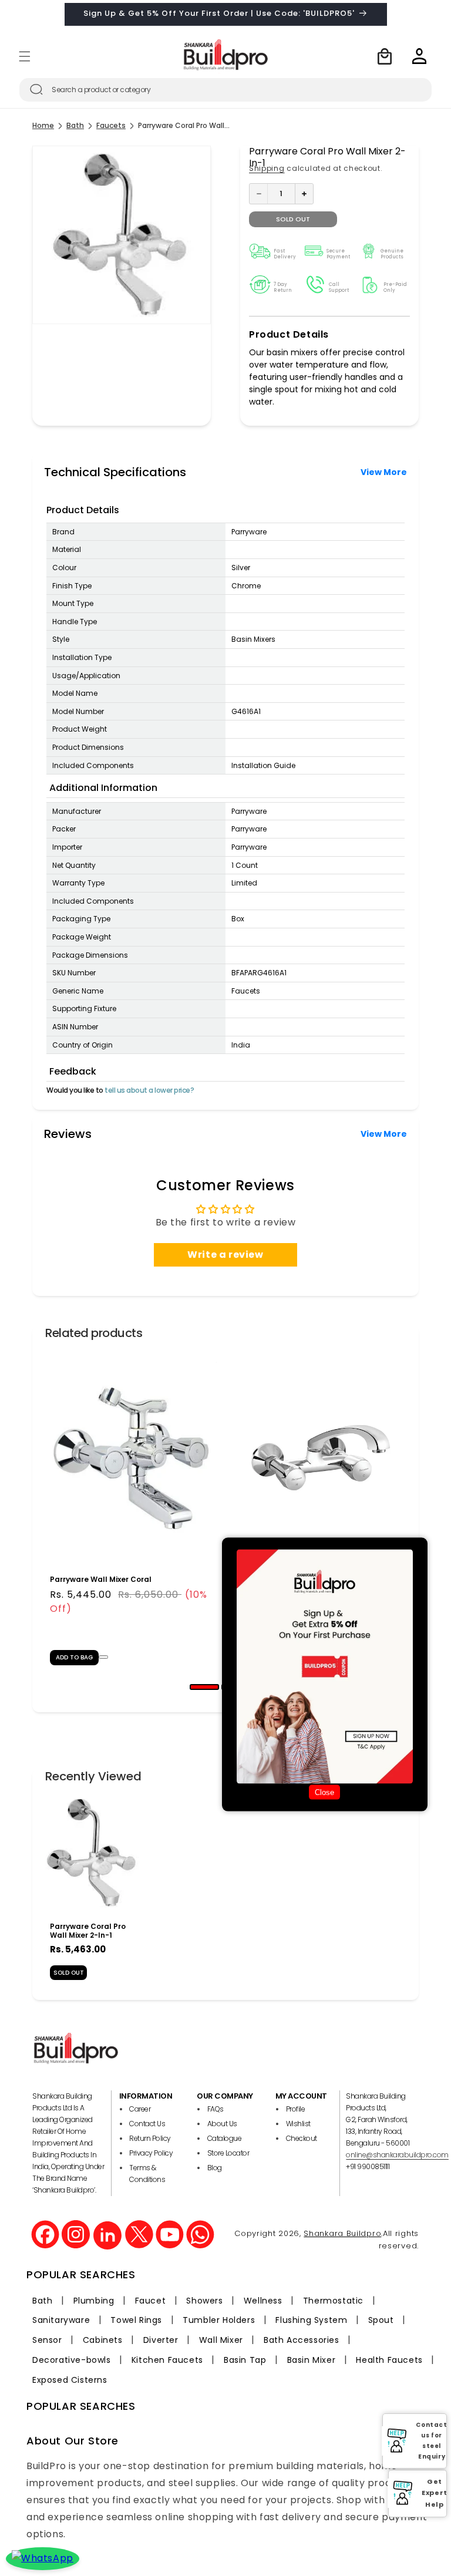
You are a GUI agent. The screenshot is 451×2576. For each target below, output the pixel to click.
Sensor (47, 2340)
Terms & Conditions (147, 2173)
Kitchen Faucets (167, 2360)
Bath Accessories (302, 2340)
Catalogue (225, 2138)
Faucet (151, 2301)
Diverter (161, 2340)
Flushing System (311, 2320)
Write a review (225, 1255)
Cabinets (103, 2340)
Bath (75, 126)
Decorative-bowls (72, 2360)
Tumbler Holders (219, 2320)
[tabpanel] (131, 1513)
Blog (215, 2168)
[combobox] (225, 90)
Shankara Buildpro (342, 2233)
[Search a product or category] (36, 89)
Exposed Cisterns (70, 2380)
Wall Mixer (221, 2340)
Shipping (267, 168)
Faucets (111, 126)
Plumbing (94, 2301)
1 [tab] (197, 1691)
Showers (204, 2301)
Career (140, 2109)
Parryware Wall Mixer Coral (101, 1579)
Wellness (263, 2301)
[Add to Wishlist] (103, 1657)
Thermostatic (333, 2301)
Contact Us (147, 2124)
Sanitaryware (61, 2320)
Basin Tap (245, 2360)
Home (43, 126)
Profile (296, 2109)
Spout (381, 2320)
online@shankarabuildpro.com (397, 2155)
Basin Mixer (312, 2360)
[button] (25, 56)
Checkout (302, 2138)
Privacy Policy (151, 2153)
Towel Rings (136, 2320)
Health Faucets (389, 2360)
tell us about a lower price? (149, 1090)
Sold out (293, 219)
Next (415, 1513)
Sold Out (69, 1973)
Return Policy (150, 2138)
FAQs (216, 2109)
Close (324, 1792)
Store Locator (228, 2153)
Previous (36, 1513)
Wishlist (298, 2124)
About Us (222, 2124)
